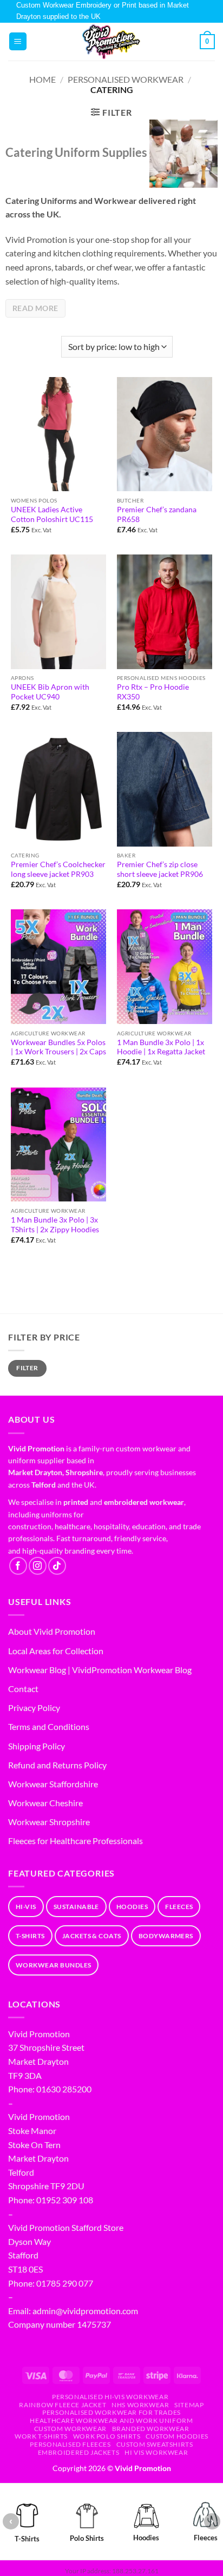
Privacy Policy (34, 1708)
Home (42, 79)
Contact (23, 1689)
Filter (27, 1368)
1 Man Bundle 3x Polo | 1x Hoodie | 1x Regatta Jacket (161, 1047)
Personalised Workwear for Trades (111, 2412)
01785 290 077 (65, 2283)
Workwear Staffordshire (53, 1784)
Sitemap (189, 2405)
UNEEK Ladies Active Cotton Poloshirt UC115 (52, 514)
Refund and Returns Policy (57, 1765)
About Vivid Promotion (52, 1631)
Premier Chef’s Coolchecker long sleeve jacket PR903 (58, 869)
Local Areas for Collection (56, 1651)
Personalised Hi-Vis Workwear (110, 2397)
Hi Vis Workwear (156, 2452)
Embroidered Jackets (79, 2452)
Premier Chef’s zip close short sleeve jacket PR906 (160, 869)
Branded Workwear (151, 2429)
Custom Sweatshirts (155, 2444)
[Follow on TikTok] (57, 1566)
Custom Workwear (70, 2429)
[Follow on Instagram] (38, 1566)
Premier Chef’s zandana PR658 (157, 514)
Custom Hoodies (177, 2436)
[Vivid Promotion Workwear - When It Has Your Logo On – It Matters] (111, 42)
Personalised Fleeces (70, 2444)
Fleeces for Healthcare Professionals (76, 1841)
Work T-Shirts (41, 2436)
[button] (18, 41)
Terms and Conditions (49, 1726)
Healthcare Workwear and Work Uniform (111, 2420)
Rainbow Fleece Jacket (63, 2405)
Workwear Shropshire (49, 1822)
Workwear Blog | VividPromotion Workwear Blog (100, 1670)
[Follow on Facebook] (18, 1566)
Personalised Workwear (126, 79)
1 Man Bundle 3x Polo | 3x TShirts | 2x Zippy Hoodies (55, 1225)
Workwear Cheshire (45, 1803)
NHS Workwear (140, 2405)
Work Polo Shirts (107, 2436)
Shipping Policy (37, 1746)
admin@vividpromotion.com (85, 2311)
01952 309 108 (65, 2200)
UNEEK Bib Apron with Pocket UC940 (50, 692)
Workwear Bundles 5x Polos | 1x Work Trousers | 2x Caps (58, 1047)
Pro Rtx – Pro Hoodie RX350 (153, 692)
